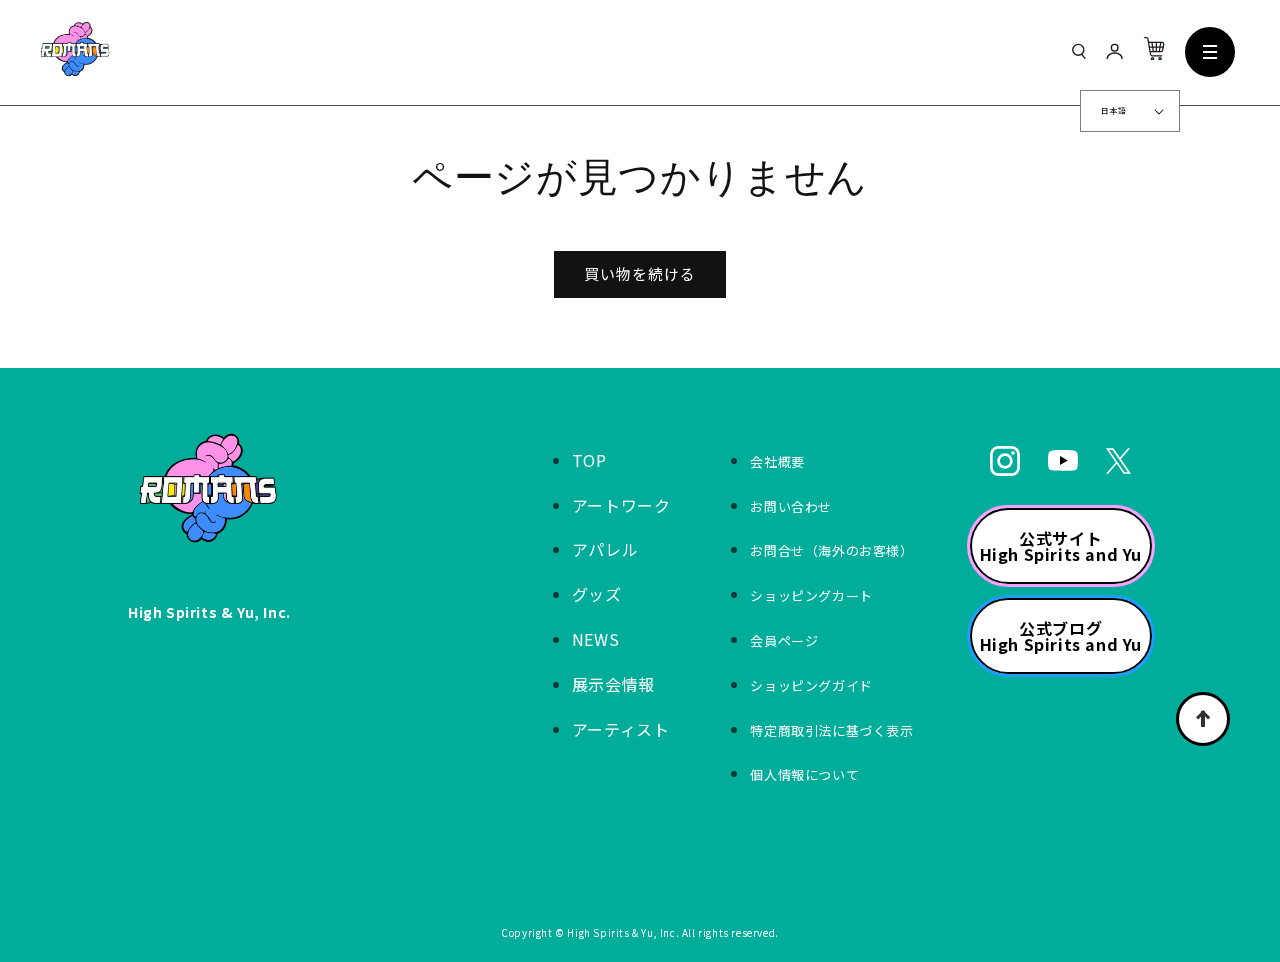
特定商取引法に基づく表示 (831, 730)
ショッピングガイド (811, 685)
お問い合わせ (791, 506)
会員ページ (784, 640)
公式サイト (1061, 546)
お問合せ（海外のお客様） (831, 550)
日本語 (1113, 110)
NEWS (595, 639)
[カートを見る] (1154, 53)
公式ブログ (1061, 636)
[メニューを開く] (1210, 52)
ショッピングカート (811, 595)
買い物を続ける (640, 273)
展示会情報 (613, 684)
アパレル (605, 549)
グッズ (597, 594)
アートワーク (621, 505)
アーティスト (621, 729)
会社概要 (777, 461)
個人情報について (804, 774)
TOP (589, 460)
